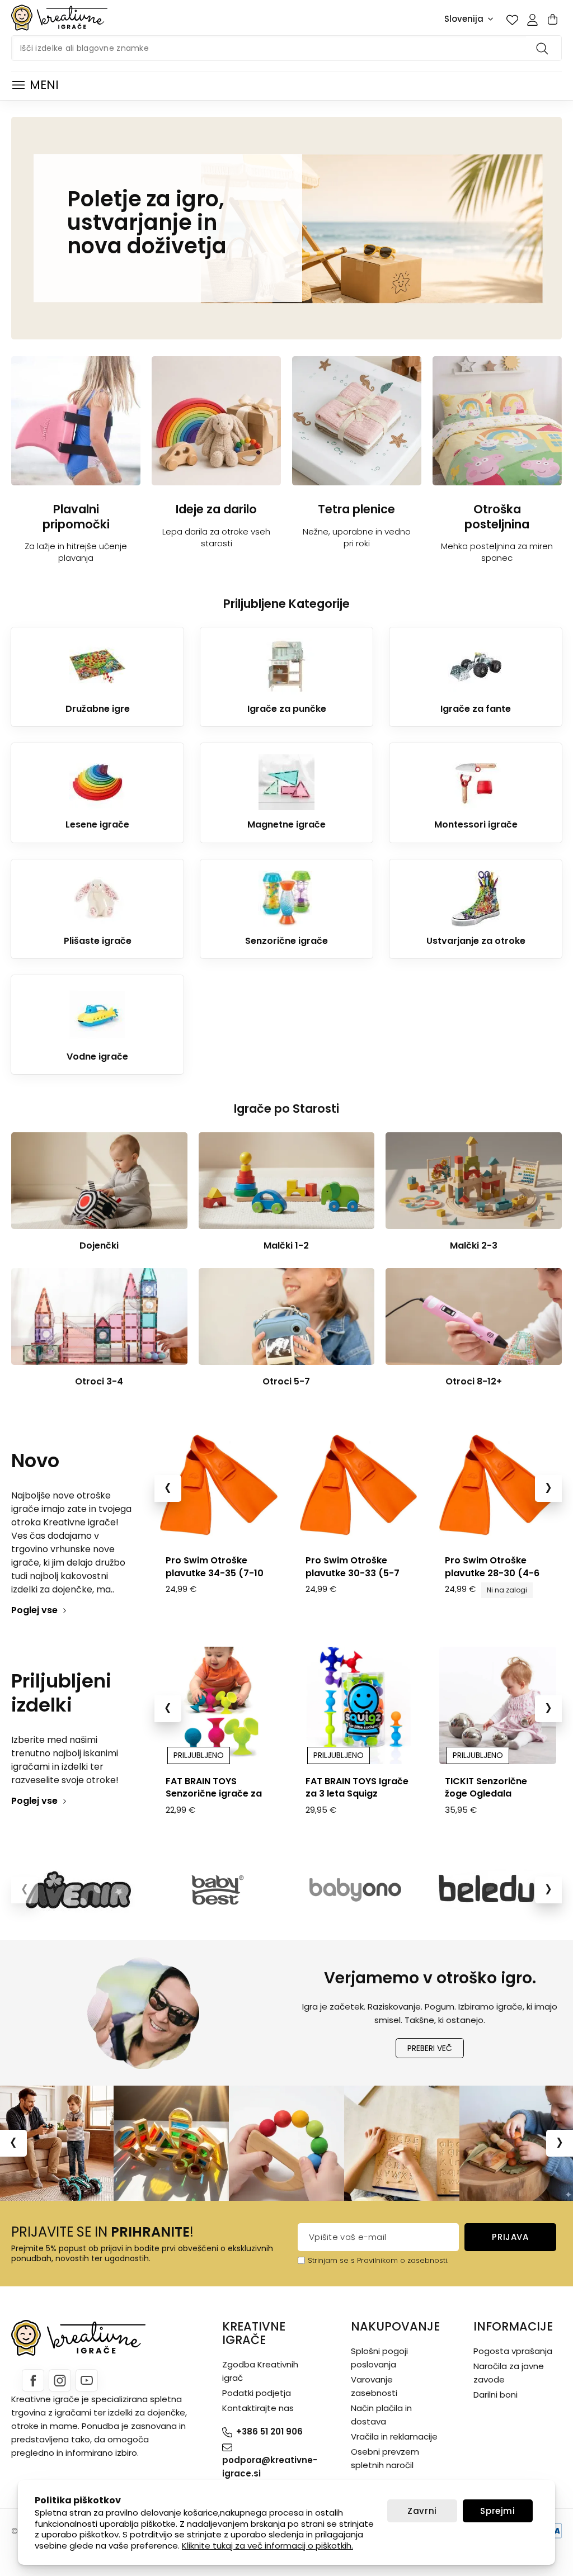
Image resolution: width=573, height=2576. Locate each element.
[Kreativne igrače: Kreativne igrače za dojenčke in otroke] (59, 18)
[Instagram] (60, 2380)
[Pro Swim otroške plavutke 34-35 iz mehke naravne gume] (219, 1485)
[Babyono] (355, 1890)
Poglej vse (34, 1610)
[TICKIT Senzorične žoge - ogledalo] (498, 1705)
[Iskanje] (544, 48)
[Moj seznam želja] (512, 20)
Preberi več (430, 2048)
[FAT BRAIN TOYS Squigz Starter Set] (358, 1705)
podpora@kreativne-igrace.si (270, 2467)
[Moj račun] (532, 20)
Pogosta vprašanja (513, 2351)
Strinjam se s (331, 2260)
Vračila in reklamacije (394, 2436)
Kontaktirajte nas (258, 2408)
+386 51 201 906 (269, 2431)
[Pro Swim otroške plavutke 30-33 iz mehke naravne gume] (358, 1485)
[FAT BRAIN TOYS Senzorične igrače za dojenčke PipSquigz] (219, 1705)
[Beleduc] (493, 1890)
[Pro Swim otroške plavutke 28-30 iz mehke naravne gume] (498, 1485)
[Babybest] (218, 1890)
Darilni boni (495, 2395)
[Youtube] (87, 2380)
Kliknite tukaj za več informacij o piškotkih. (267, 2546)
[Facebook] (33, 2380)
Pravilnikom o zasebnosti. (403, 2260)
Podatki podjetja (257, 2393)
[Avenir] (80, 1890)
